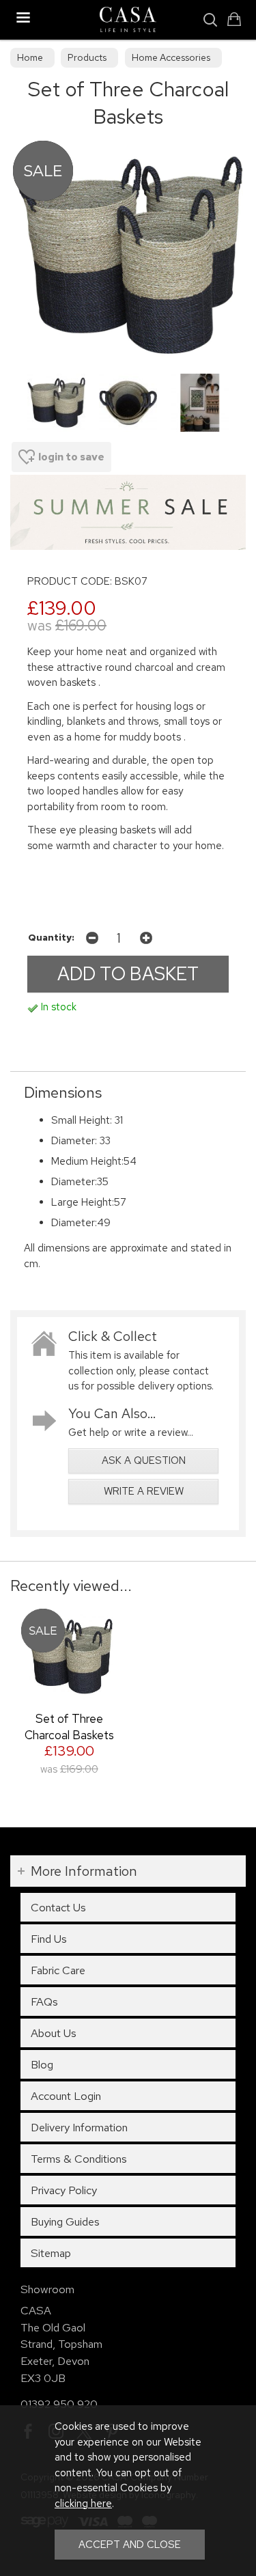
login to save (71, 457)
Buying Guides (65, 2221)
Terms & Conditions (79, 2159)
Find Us (49, 1939)
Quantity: (51, 937)
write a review (144, 1491)
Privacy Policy (64, 2190)
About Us (54, 2033)
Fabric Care (58, 1970)
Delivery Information (79, 2127)
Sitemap (51, 2253)
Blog (42, 2064)
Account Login (66, 2096)
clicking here (83, 2504)
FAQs (44, 2002)
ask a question (144, 1460)
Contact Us (58, 1907)
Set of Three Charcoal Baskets (69, 1727)
